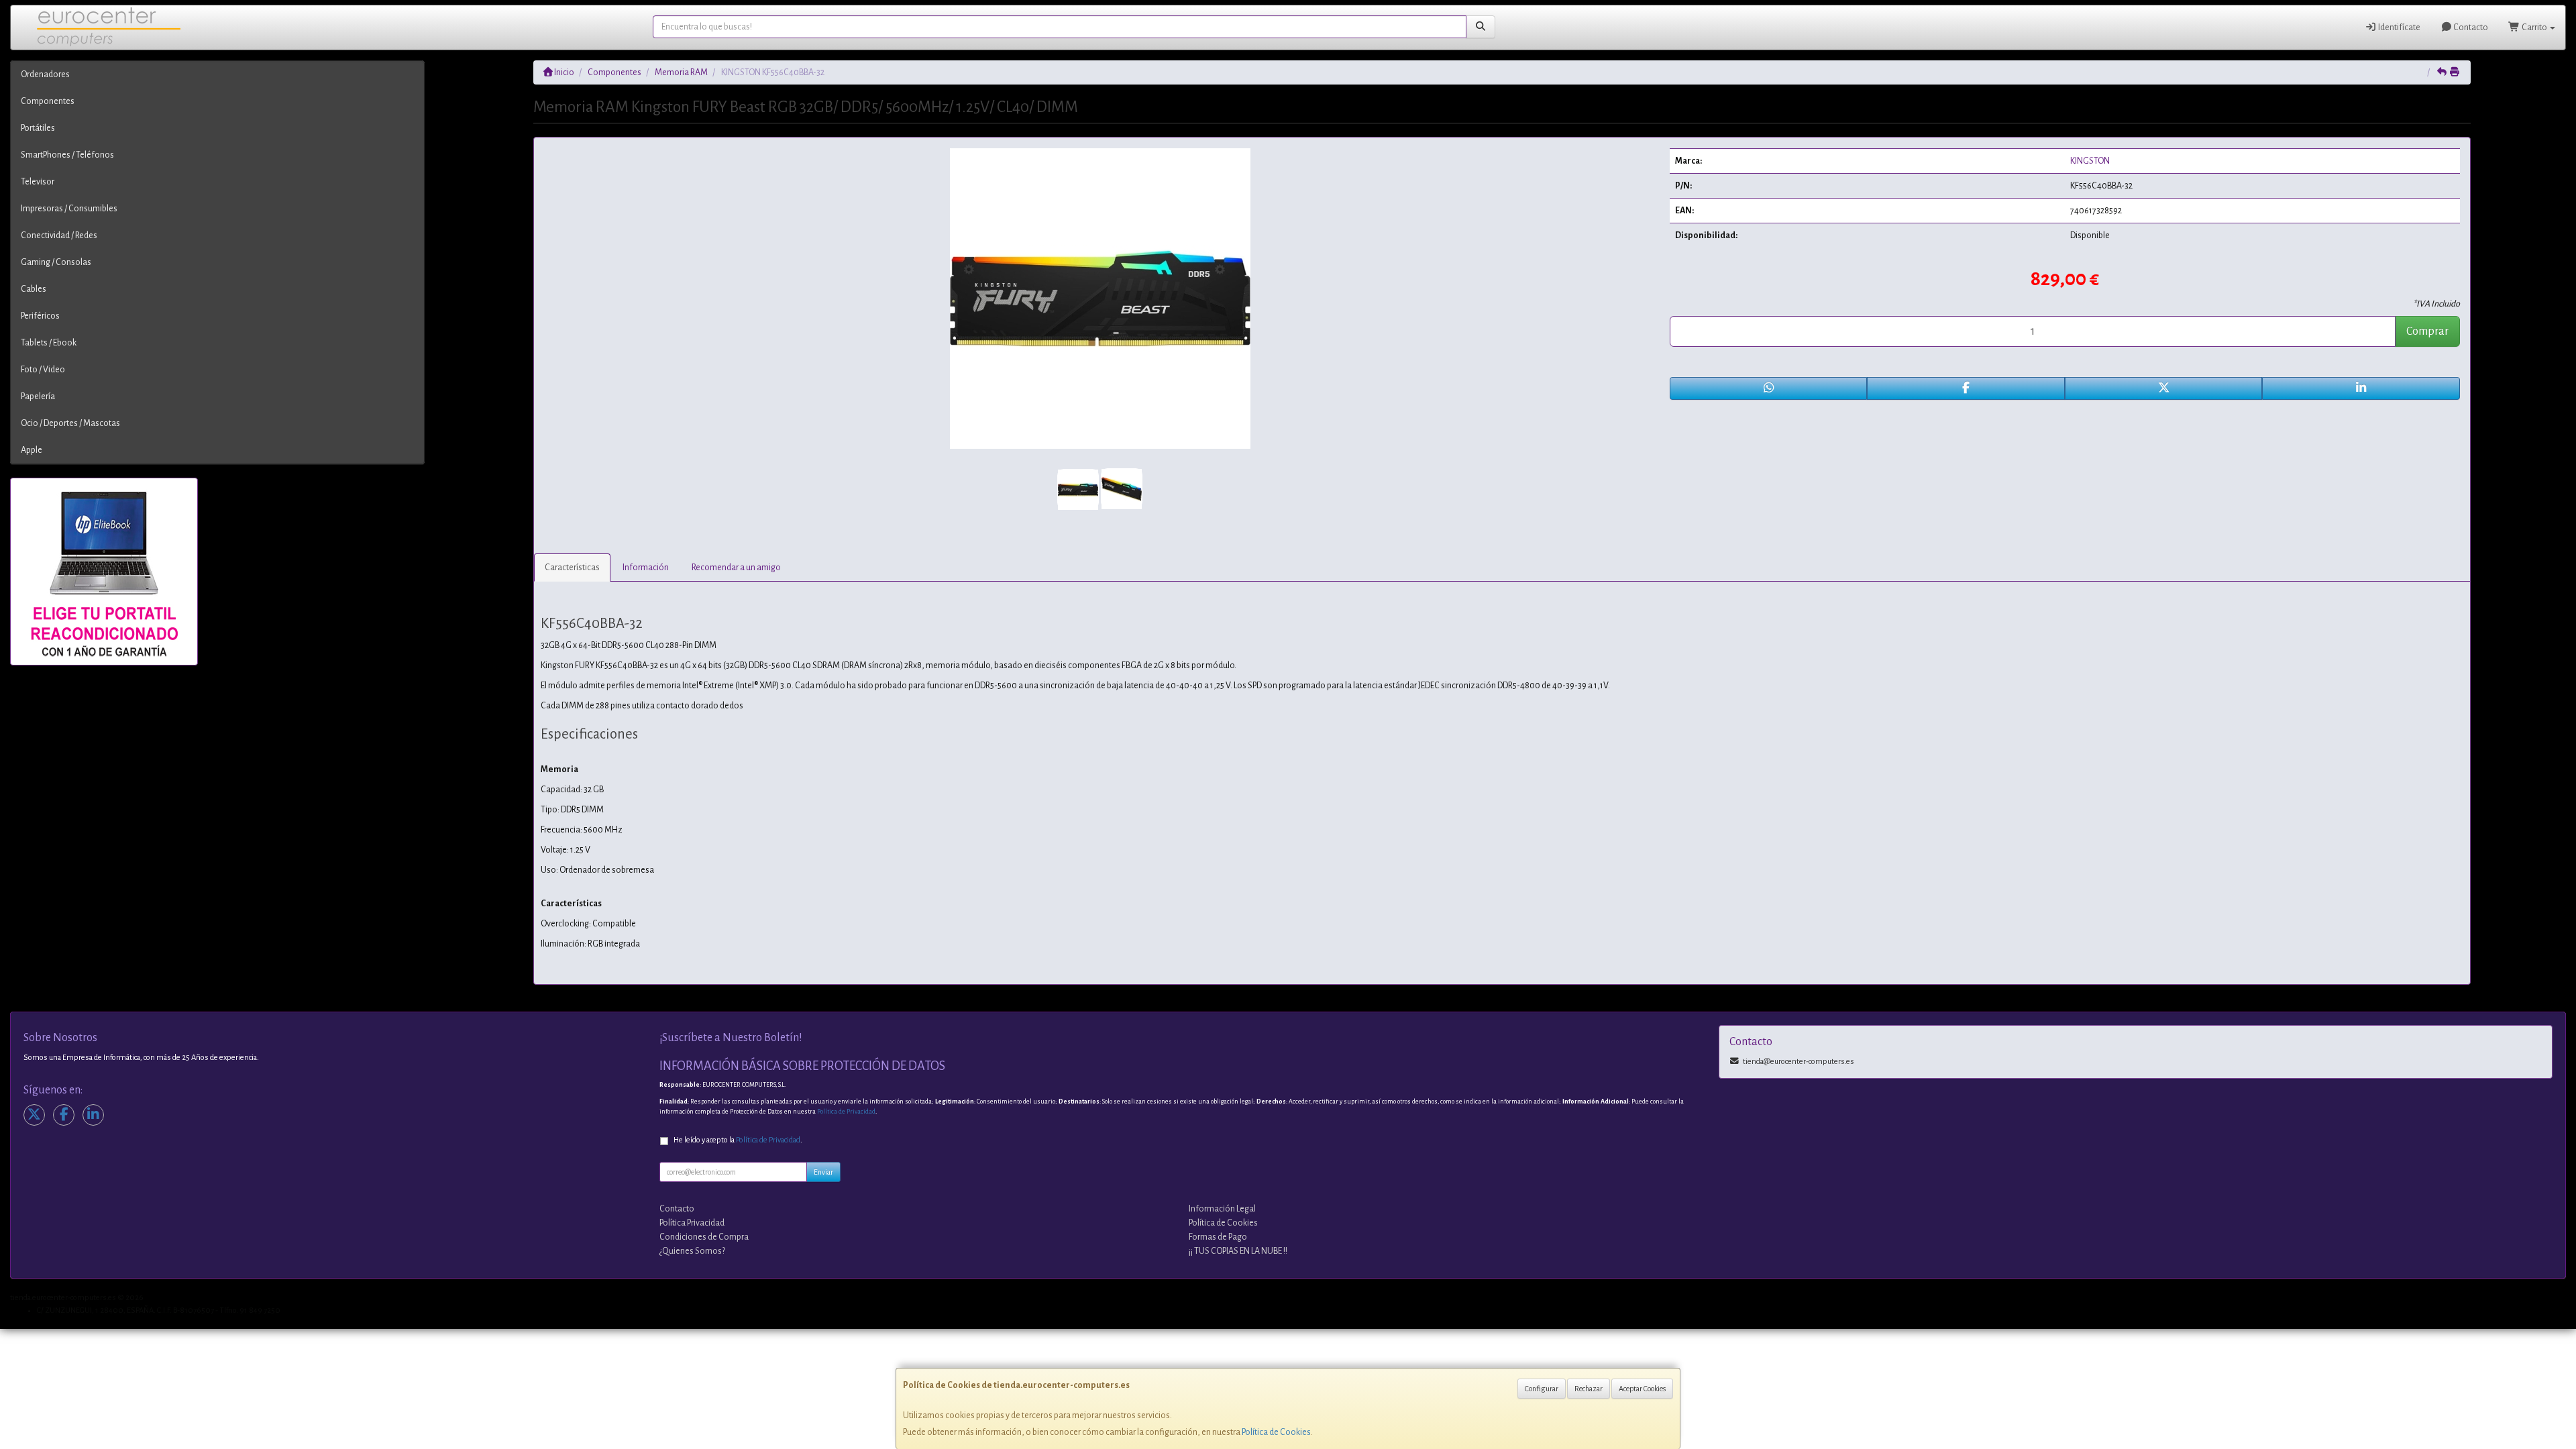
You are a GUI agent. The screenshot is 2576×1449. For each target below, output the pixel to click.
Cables (34, 289)
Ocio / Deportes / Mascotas (70, 423)
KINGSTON (2090, 161)
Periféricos (40, 316)
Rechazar (1589, 1389)
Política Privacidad (692, 1223)
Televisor (38, 182)
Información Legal (1222, 1209)
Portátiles (38, 128)
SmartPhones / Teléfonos (67, 155)
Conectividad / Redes (59, 235)
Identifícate (2399, 28)
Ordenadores (45, 74)
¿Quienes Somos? (692, 1251)
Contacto (2470, 28)
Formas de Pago (1218, 1237)
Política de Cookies (1276, 1432)
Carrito (2534, 28)
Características (572, 568)
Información (646, 568)
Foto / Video (43, 370)
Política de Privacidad (846, 1112)
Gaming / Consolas (56, 262)
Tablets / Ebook (49, 343)
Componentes (48, 101)
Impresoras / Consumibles (69, 209)
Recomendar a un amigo (736, 568)
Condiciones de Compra (704, 1237)
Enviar (823, 1172)
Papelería (38, 396)
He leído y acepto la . (738, 1140)
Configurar (1542, 1389)
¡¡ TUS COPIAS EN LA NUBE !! (1238, 1251)
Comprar (2427, 331)
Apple (32, 450)
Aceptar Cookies (1642, 1389)
